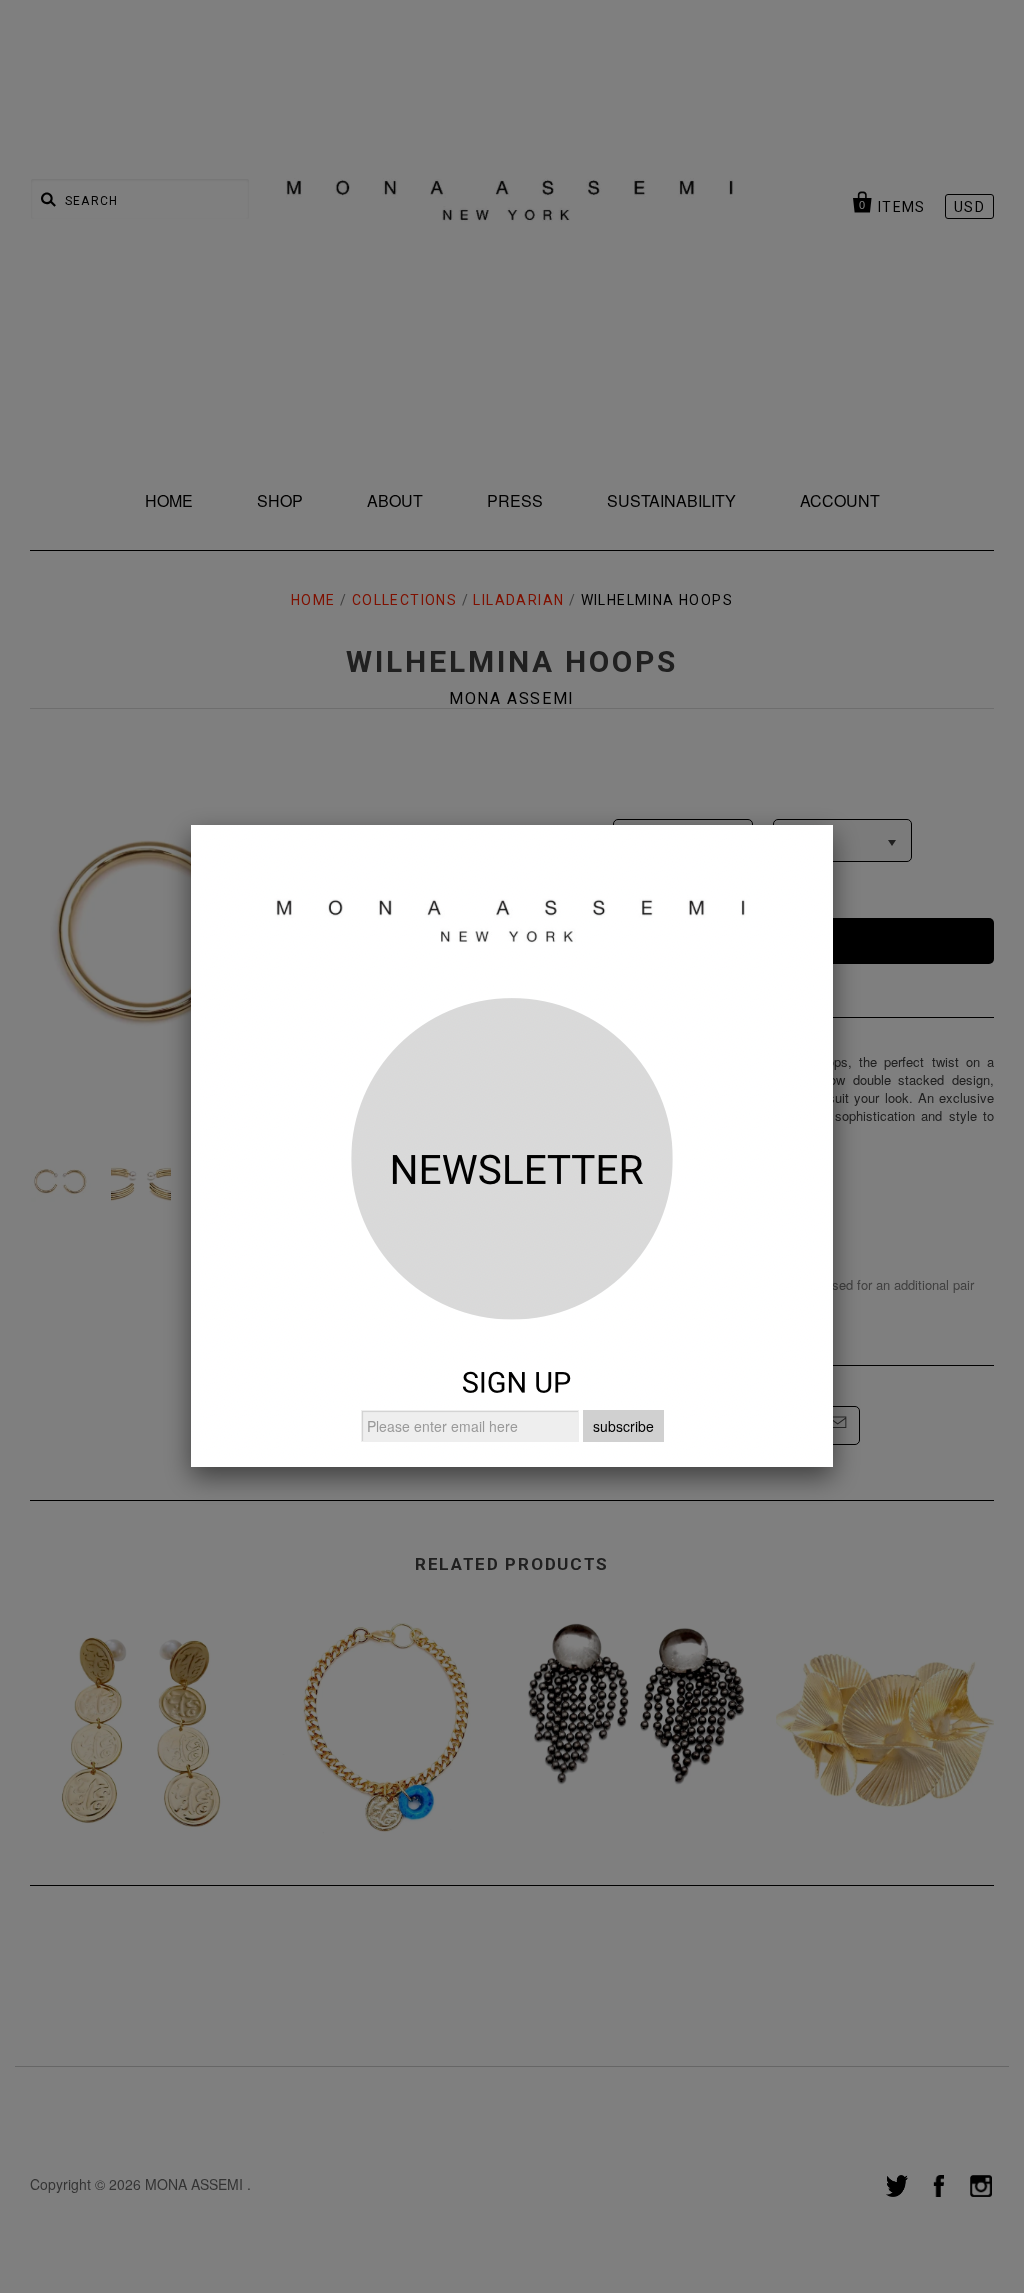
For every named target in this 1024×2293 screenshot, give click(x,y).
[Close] (833, 825)
